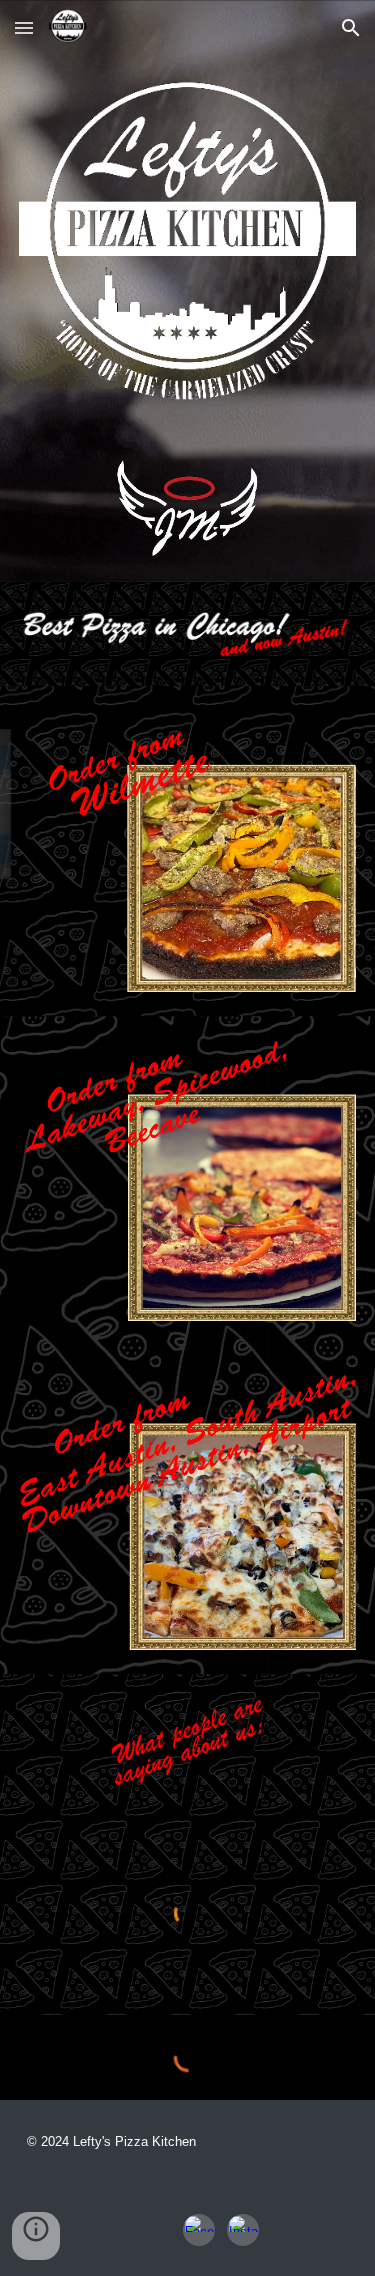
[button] (24, 27)
